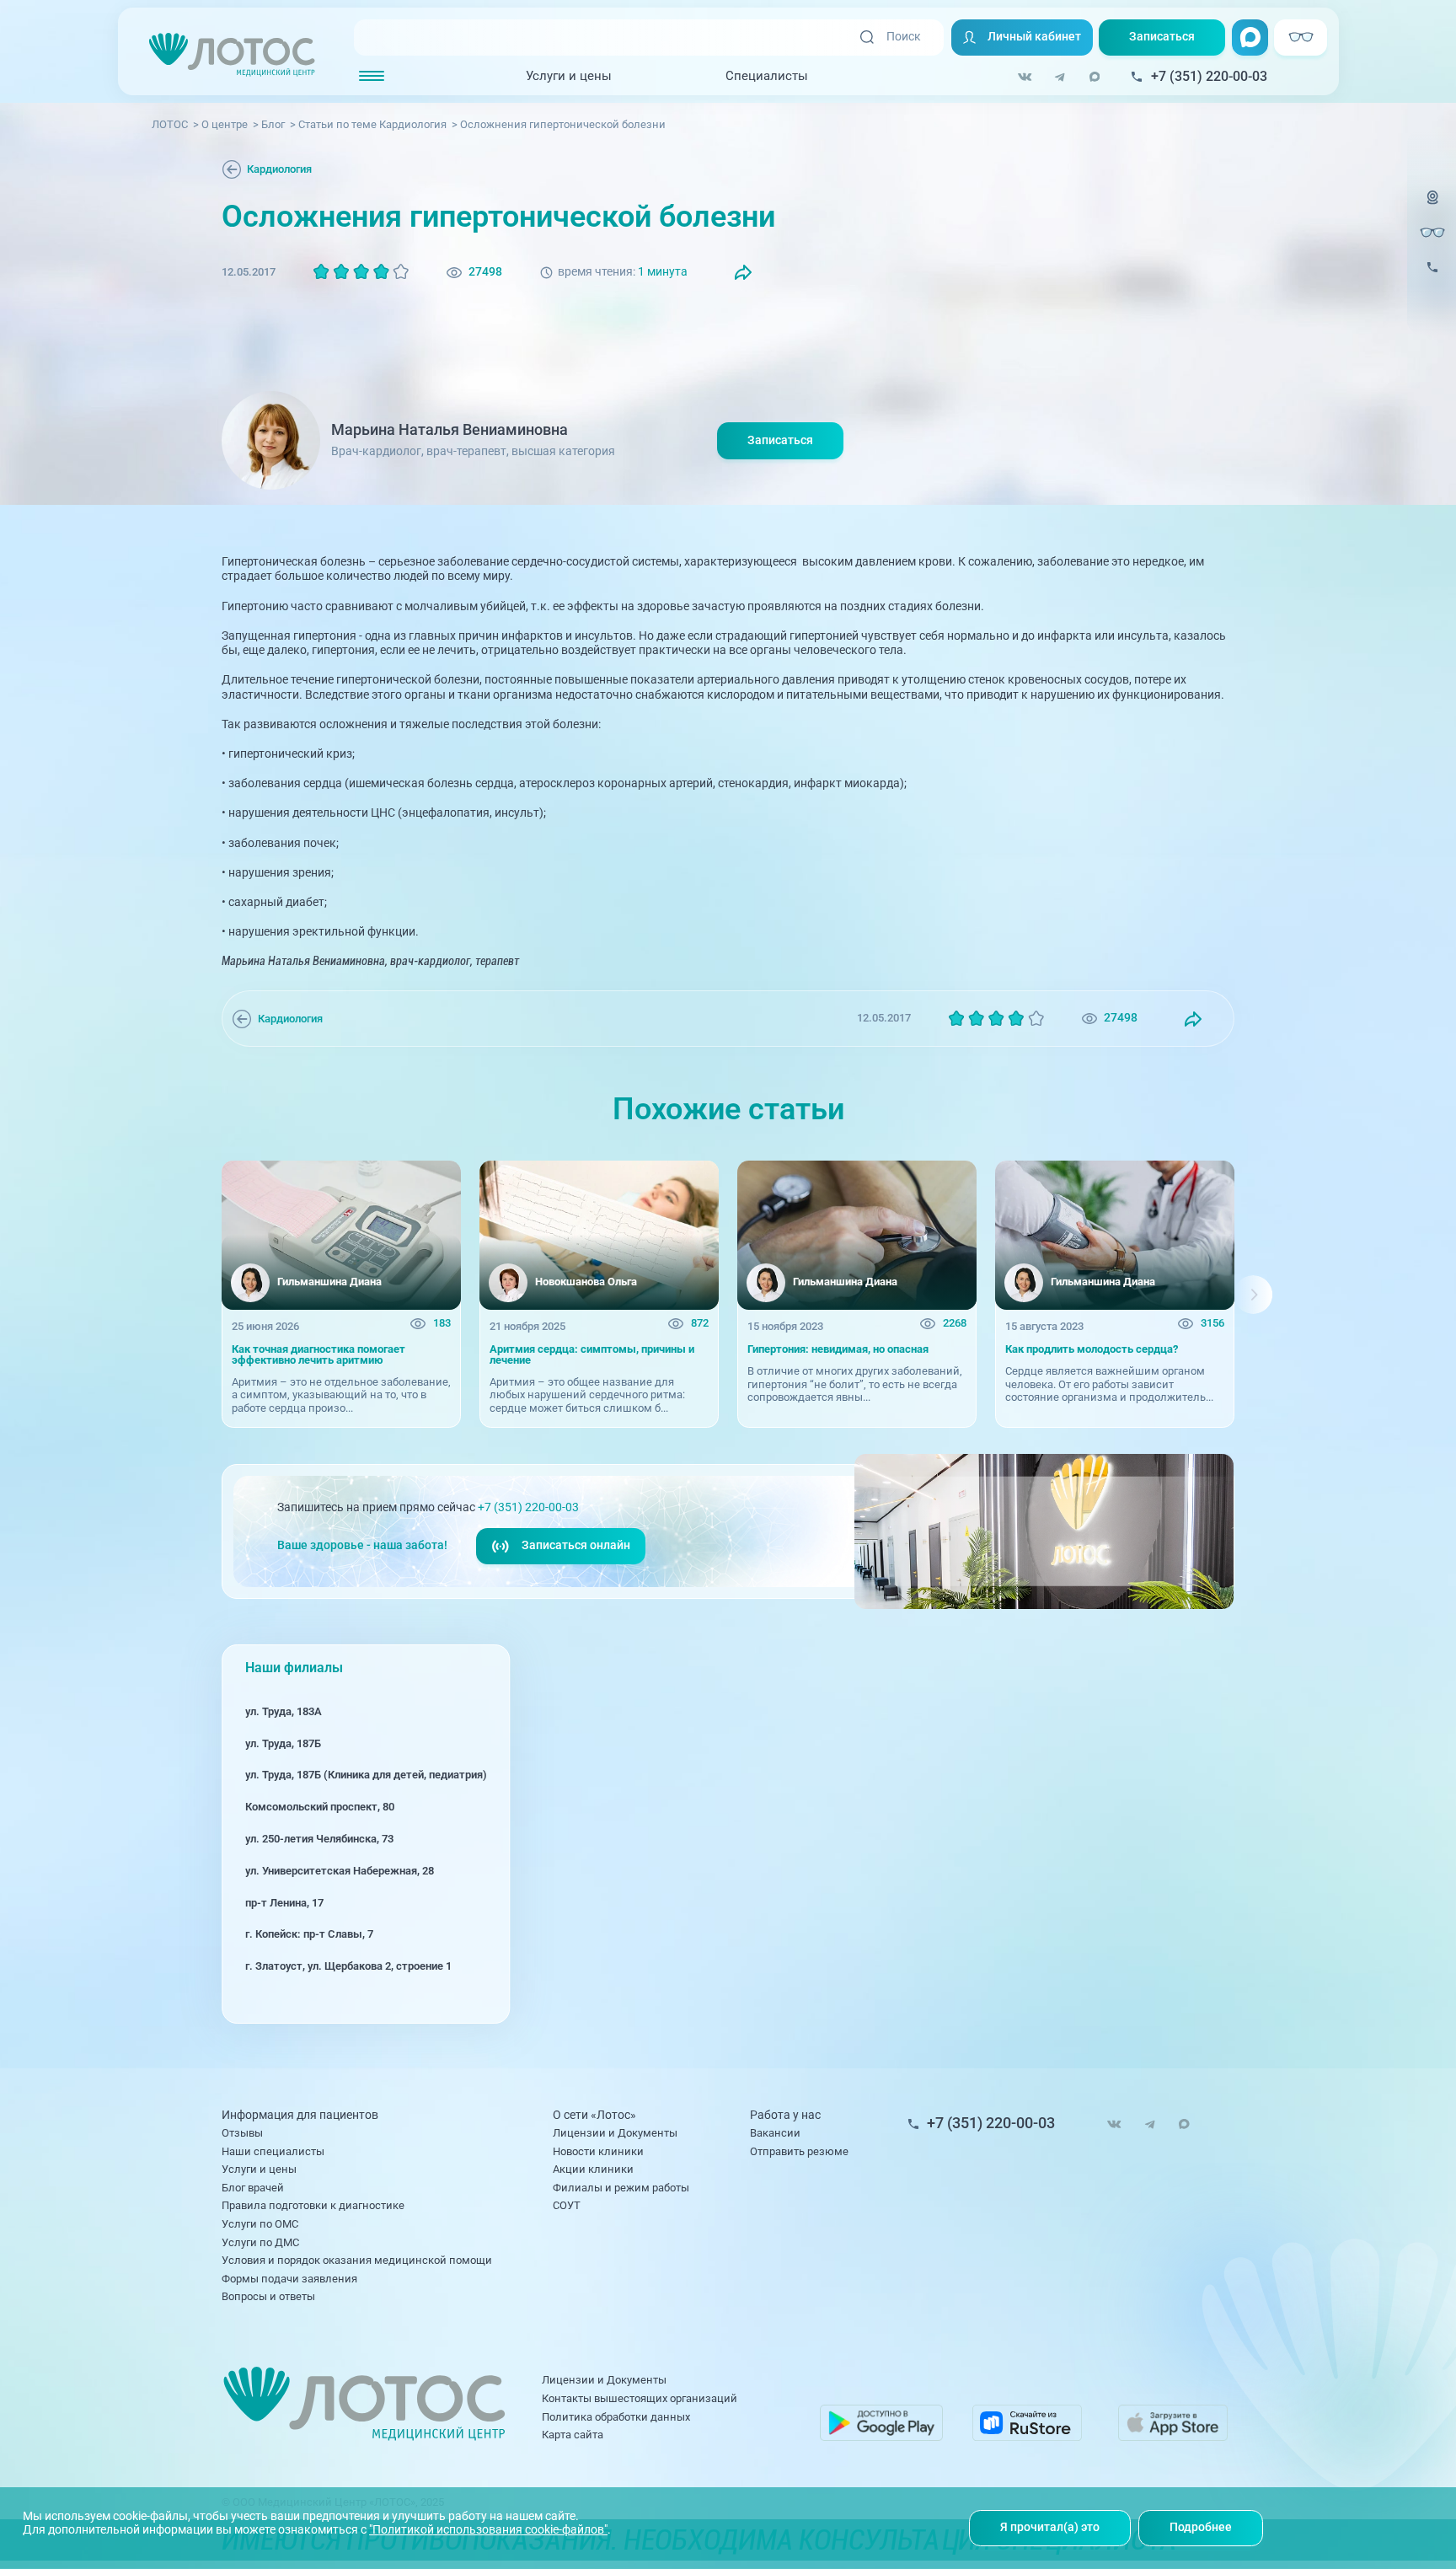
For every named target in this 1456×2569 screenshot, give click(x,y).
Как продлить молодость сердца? (1092, 1350)
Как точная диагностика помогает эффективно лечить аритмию (318, 1355)
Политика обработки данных (616, 2417)
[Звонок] (1432, 277)
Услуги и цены (569, 76)
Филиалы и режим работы (621, 2188)
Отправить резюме (799, 2151)
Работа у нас (785, 2116)
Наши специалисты (273, 2151)
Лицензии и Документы (615, 2133)
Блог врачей (253, 2188)
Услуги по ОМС (260, 2224)
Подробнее (1201, 2527)
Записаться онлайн (576, 1545)
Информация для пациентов (300, 2116)
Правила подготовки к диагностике (313, 2205)
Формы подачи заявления (289, 2279)
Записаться (1162, 37)
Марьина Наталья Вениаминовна (450, 429)
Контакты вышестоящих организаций (640, 2398)
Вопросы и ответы (268, 2296)
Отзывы (242, 2133)
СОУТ (567, 2205)
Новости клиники (598, 2151)
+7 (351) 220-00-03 (528, 1507)
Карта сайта (573, 2435)
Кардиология (279, 169)
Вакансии (775, 2133)
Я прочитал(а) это (1050, 2527)
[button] (203, 1295)
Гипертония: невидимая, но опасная (838, 1350)
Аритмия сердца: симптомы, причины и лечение (592, 1355)
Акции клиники (593, 2169)
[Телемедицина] (1432, 207)
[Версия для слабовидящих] (1432, 232)
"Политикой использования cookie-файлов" (488, 2530)
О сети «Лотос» (594, 2116)
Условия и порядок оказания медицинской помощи (357, 2260)
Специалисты (767, 76)
